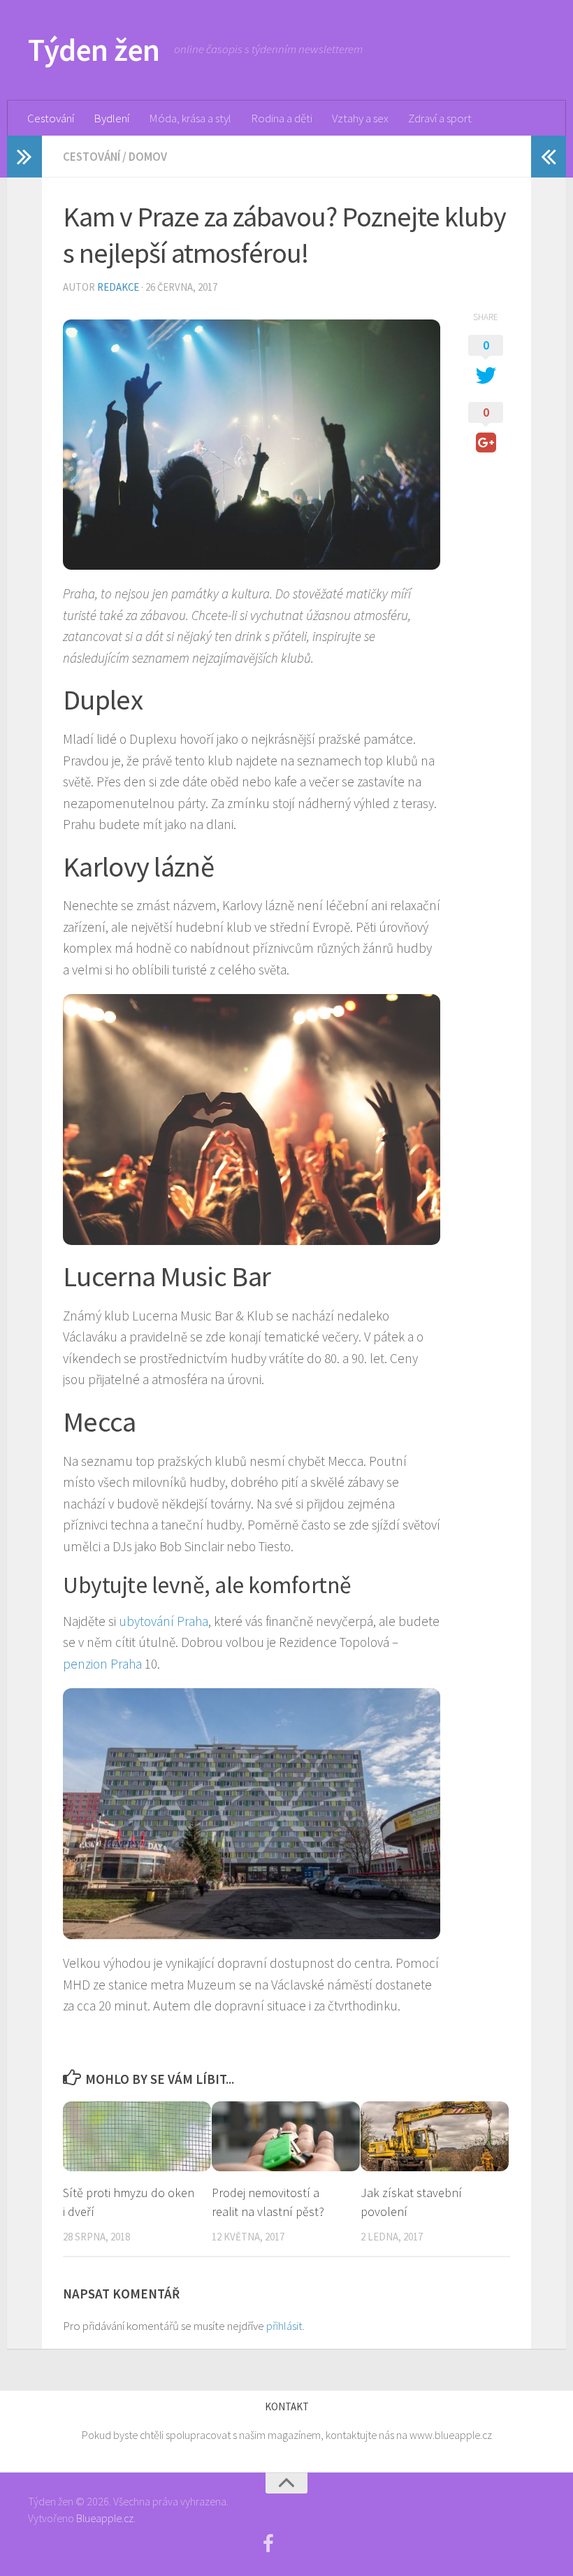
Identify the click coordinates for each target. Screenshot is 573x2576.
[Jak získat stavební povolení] (435, 2136)
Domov (148, 157)
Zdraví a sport (440, 118)
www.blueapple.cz (451, 2435)
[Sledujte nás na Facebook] (268, 2544)
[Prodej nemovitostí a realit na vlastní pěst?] (286, 2136)
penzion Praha (102, 1664)
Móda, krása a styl (190, 118)
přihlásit (284, 2326)
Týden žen (94, 50)
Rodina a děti (282, 118)
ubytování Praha (164, 1621)
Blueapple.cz (105, 2518)
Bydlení (111, 118)
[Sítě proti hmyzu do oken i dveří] (137, 2136)
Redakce (118, 287)
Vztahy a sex (360, 118)
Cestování (51, 118)
